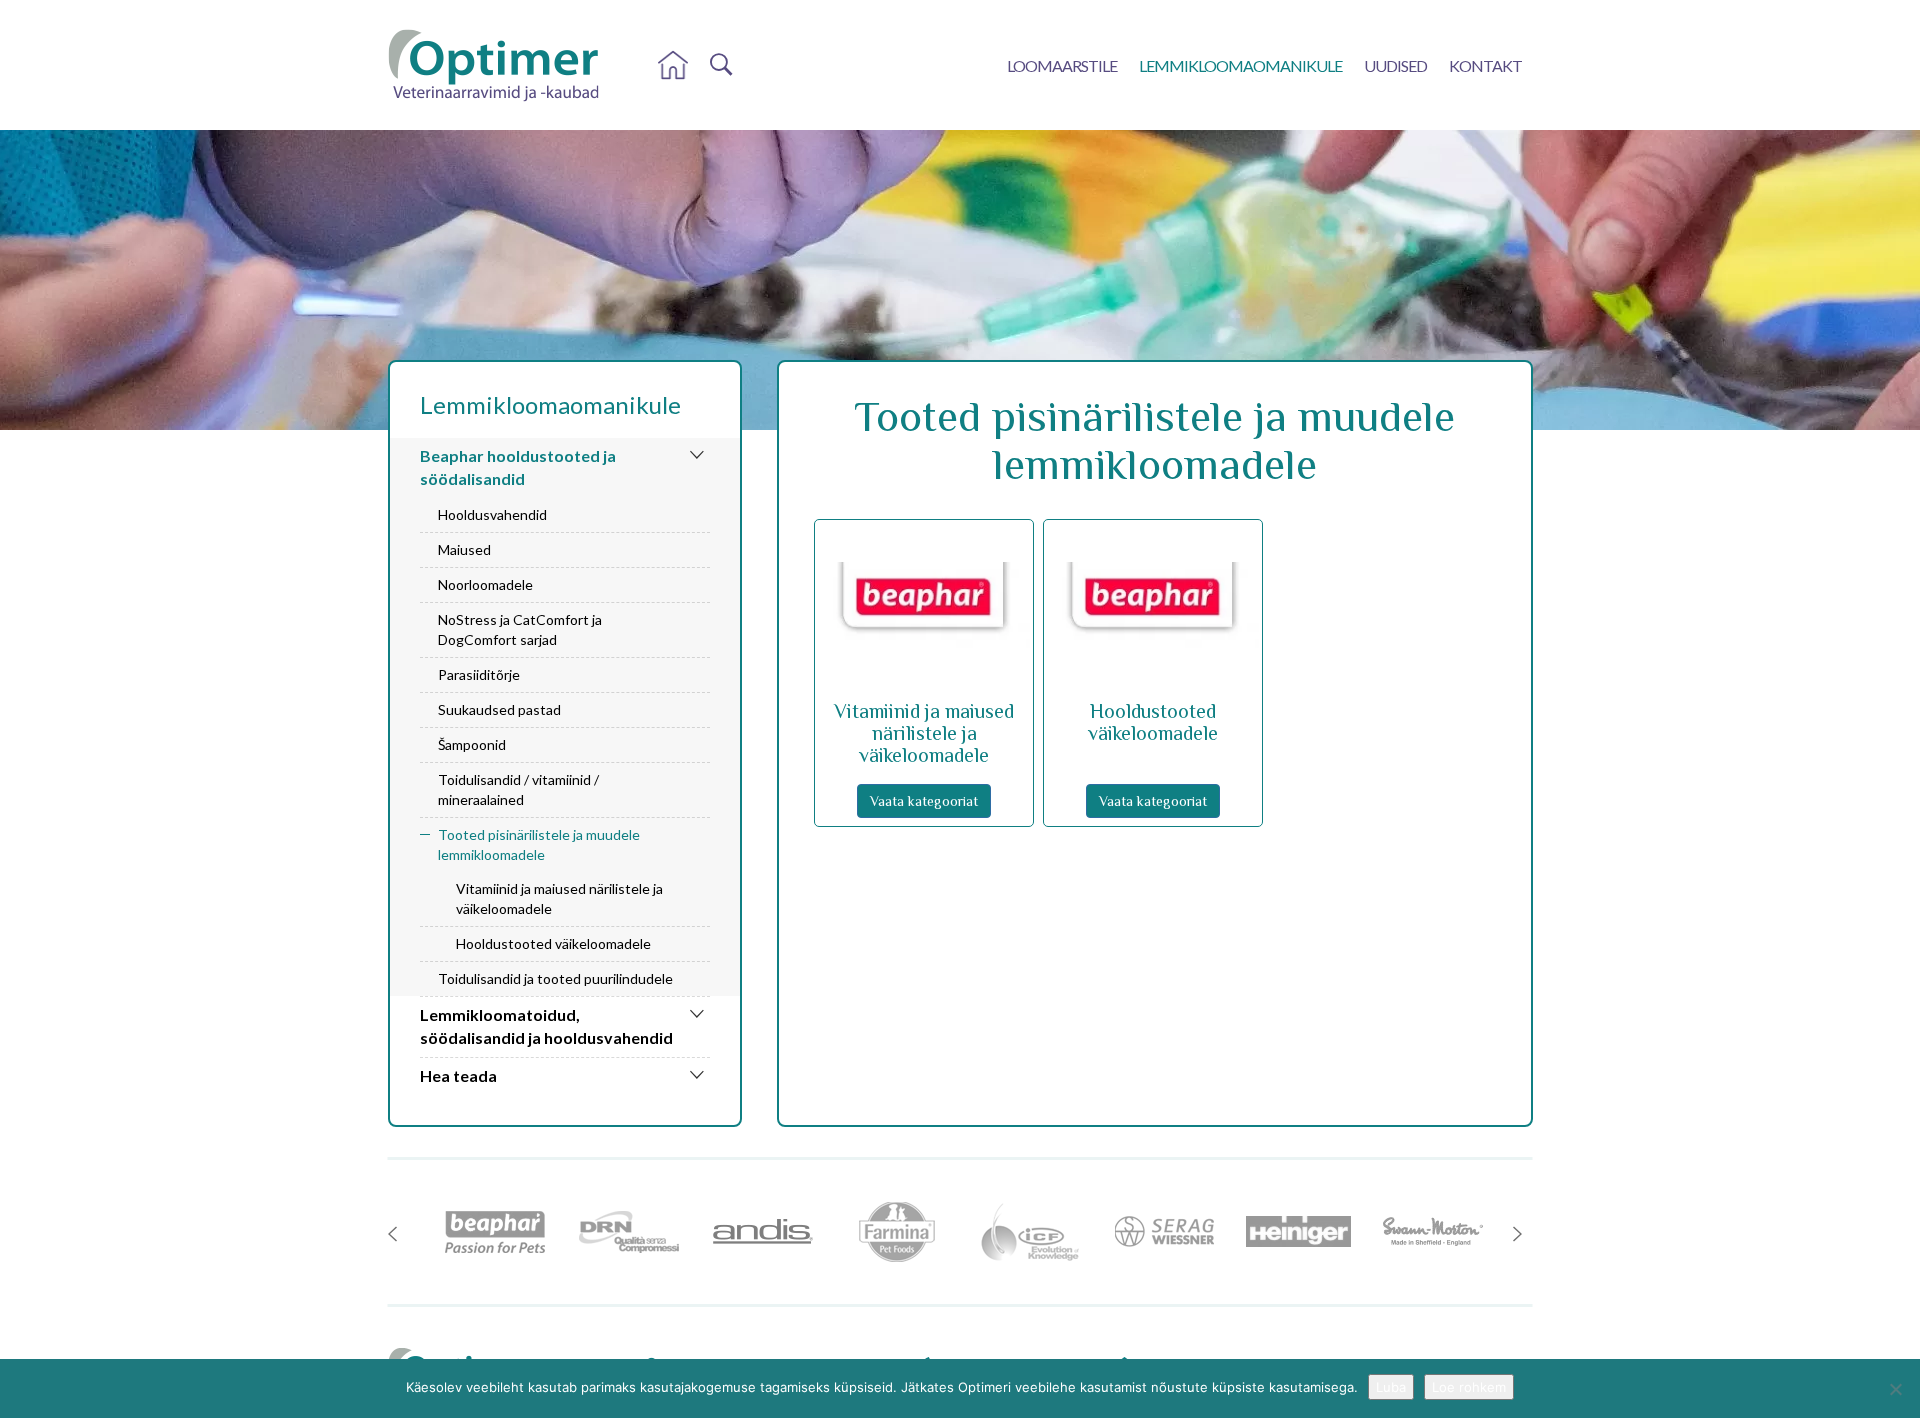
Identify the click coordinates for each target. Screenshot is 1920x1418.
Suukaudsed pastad (499, 709)
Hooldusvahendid (492, 514)
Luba (1391, 1387)
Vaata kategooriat (924, 801)
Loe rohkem (1469, 1387)
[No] (1895, 1389)
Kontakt (1485, 65)
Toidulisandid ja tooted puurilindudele (555, 978)
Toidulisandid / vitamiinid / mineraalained (518, 789)
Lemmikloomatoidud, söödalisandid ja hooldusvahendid (546, 1026)
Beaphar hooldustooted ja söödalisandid (518, 467)
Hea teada (458, 1075)
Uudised (1395, 65)
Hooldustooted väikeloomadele (553, 943)
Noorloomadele (485, 584)
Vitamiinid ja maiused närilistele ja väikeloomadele (559, 898)
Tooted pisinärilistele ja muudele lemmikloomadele (539, 844)
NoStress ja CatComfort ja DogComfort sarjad (520, 629)
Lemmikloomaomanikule (1240, 65)
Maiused (464, 549)
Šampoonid (472, 744)
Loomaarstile (1062, 65)
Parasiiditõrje (479, 674)
